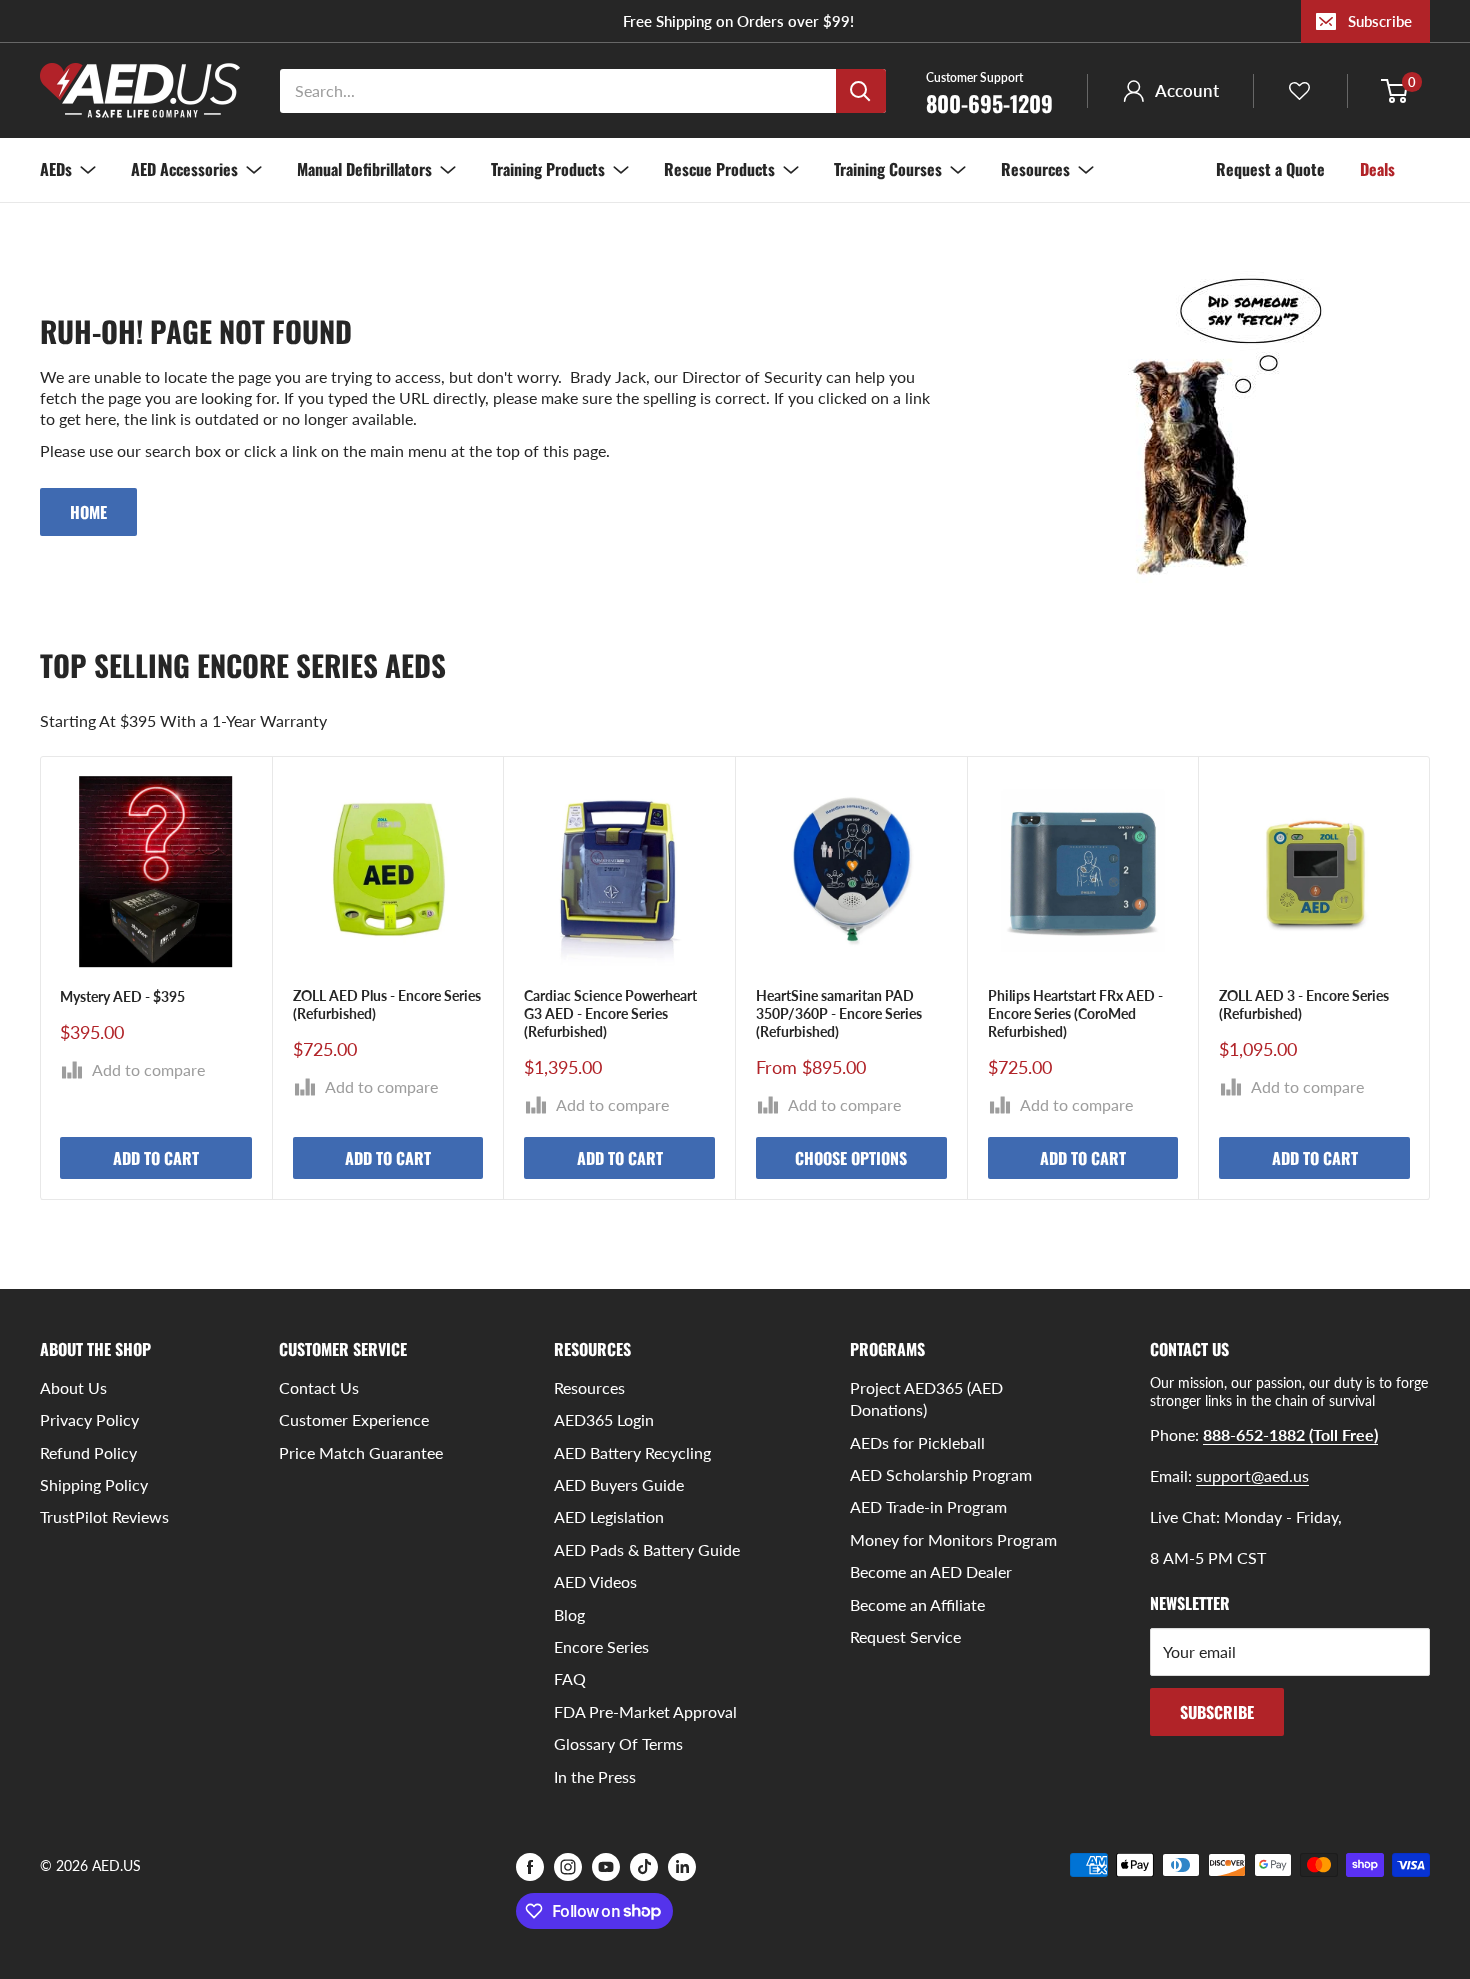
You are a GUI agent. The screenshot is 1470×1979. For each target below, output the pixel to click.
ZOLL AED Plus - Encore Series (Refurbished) (387, 1004)
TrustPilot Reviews (104, 1516)
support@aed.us (1252, 1475)
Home (88, 512)
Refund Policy (88, 1452)
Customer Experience (354, 1419)
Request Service (905, 1636)
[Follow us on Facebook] (530, 1867)
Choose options (851, 1159)
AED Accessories (184, 169)
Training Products (548, 169)
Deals (1377, 169)
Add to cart (156, 1159)
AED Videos (595, 1581)
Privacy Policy (89, 1419)
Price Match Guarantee (361, 1452)
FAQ (570, 1678)
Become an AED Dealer (931, 1571)
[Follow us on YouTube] (606, 1867)
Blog (569, 1614)
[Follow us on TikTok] (644, 1867)
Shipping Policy (94, 1484)
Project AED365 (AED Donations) (926, 1398)
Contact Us (319, 1387)
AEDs (56, 169)
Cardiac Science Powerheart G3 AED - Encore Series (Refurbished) (610, 1013)
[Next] (1430, 977)
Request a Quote (1270, 169)
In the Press (595, 1776)
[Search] (861, 91)
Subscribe (1380, 21)
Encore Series (601, 1646)
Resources (1035, 169)
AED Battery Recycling (632, 1452)
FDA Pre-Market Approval (645, 1711)
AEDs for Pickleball (917, 1442)
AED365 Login (604, 1419)
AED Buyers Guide (619, 1484)
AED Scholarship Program (941, 1474)
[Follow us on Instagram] (568, 1867)
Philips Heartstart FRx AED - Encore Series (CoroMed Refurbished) (1075, 1013)
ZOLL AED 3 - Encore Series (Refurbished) (1304, 1004)
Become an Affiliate (917, 1604)
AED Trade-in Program (928, 1506)
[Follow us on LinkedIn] (682, 1867)
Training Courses (888, 169)
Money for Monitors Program (953, 1539)
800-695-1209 (989, 92)
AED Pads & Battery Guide (647, 1549)
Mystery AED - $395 (122, 996)
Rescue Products (719, 169)
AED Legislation (609, 1516)
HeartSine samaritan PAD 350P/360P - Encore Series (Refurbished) (839, 1013)
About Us (73, 1387)
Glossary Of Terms (618, 1743)
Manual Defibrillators (364, 169)
